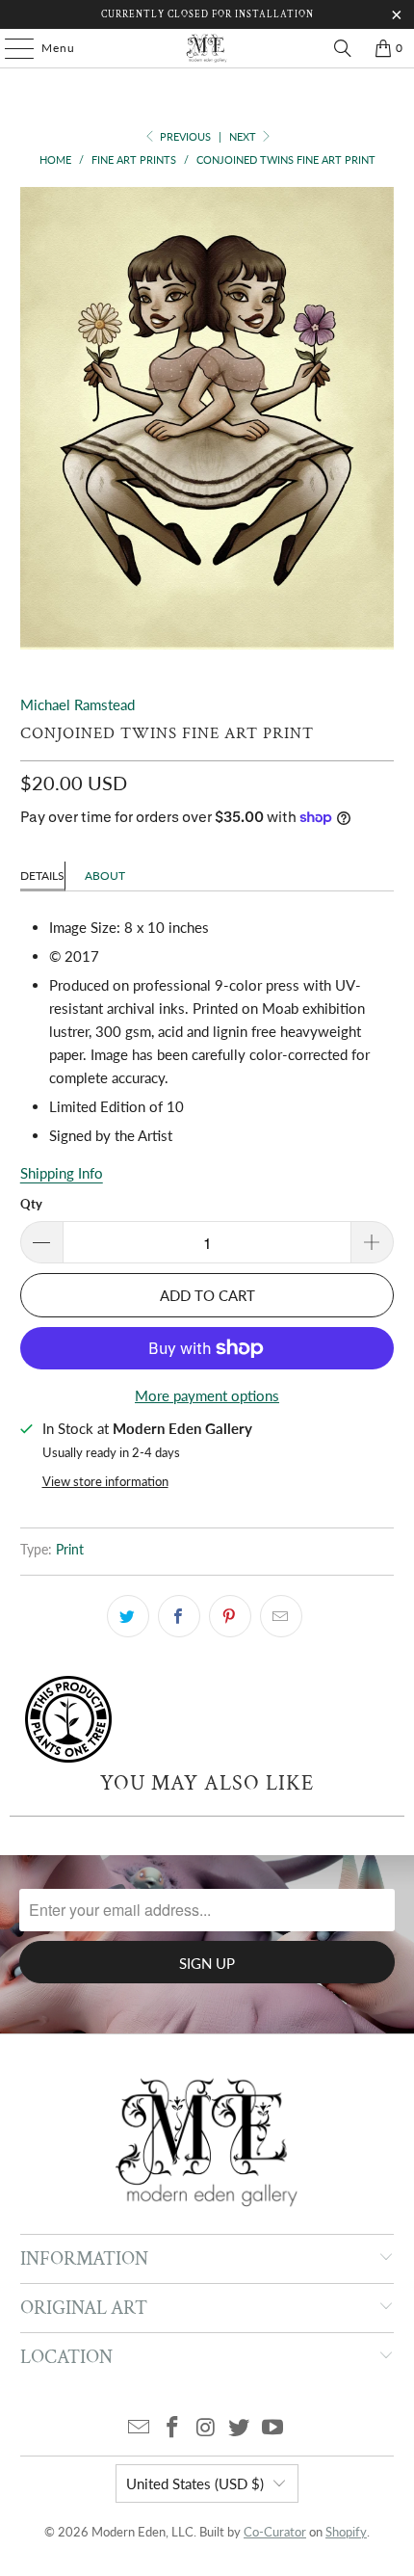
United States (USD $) (195, 2483)
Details (42, 876)
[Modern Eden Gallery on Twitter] (240, 2428)
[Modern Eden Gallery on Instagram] (206, 2428)
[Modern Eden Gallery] (207, 48)
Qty (31, 1204)
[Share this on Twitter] (128, 1616)
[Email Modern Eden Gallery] (140, 2428)
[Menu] (10, 48)
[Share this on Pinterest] (230, 1616)
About (105, 876)
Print (70, 1550)
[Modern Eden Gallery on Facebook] (172, 2428)
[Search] (343, 48)
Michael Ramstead (78, 704)
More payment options (207, 1395)
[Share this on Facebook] (179, 1616)
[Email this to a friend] (281, 1616)
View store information (105, 1481)
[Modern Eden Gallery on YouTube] (273, 2428)
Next (244, 136)
